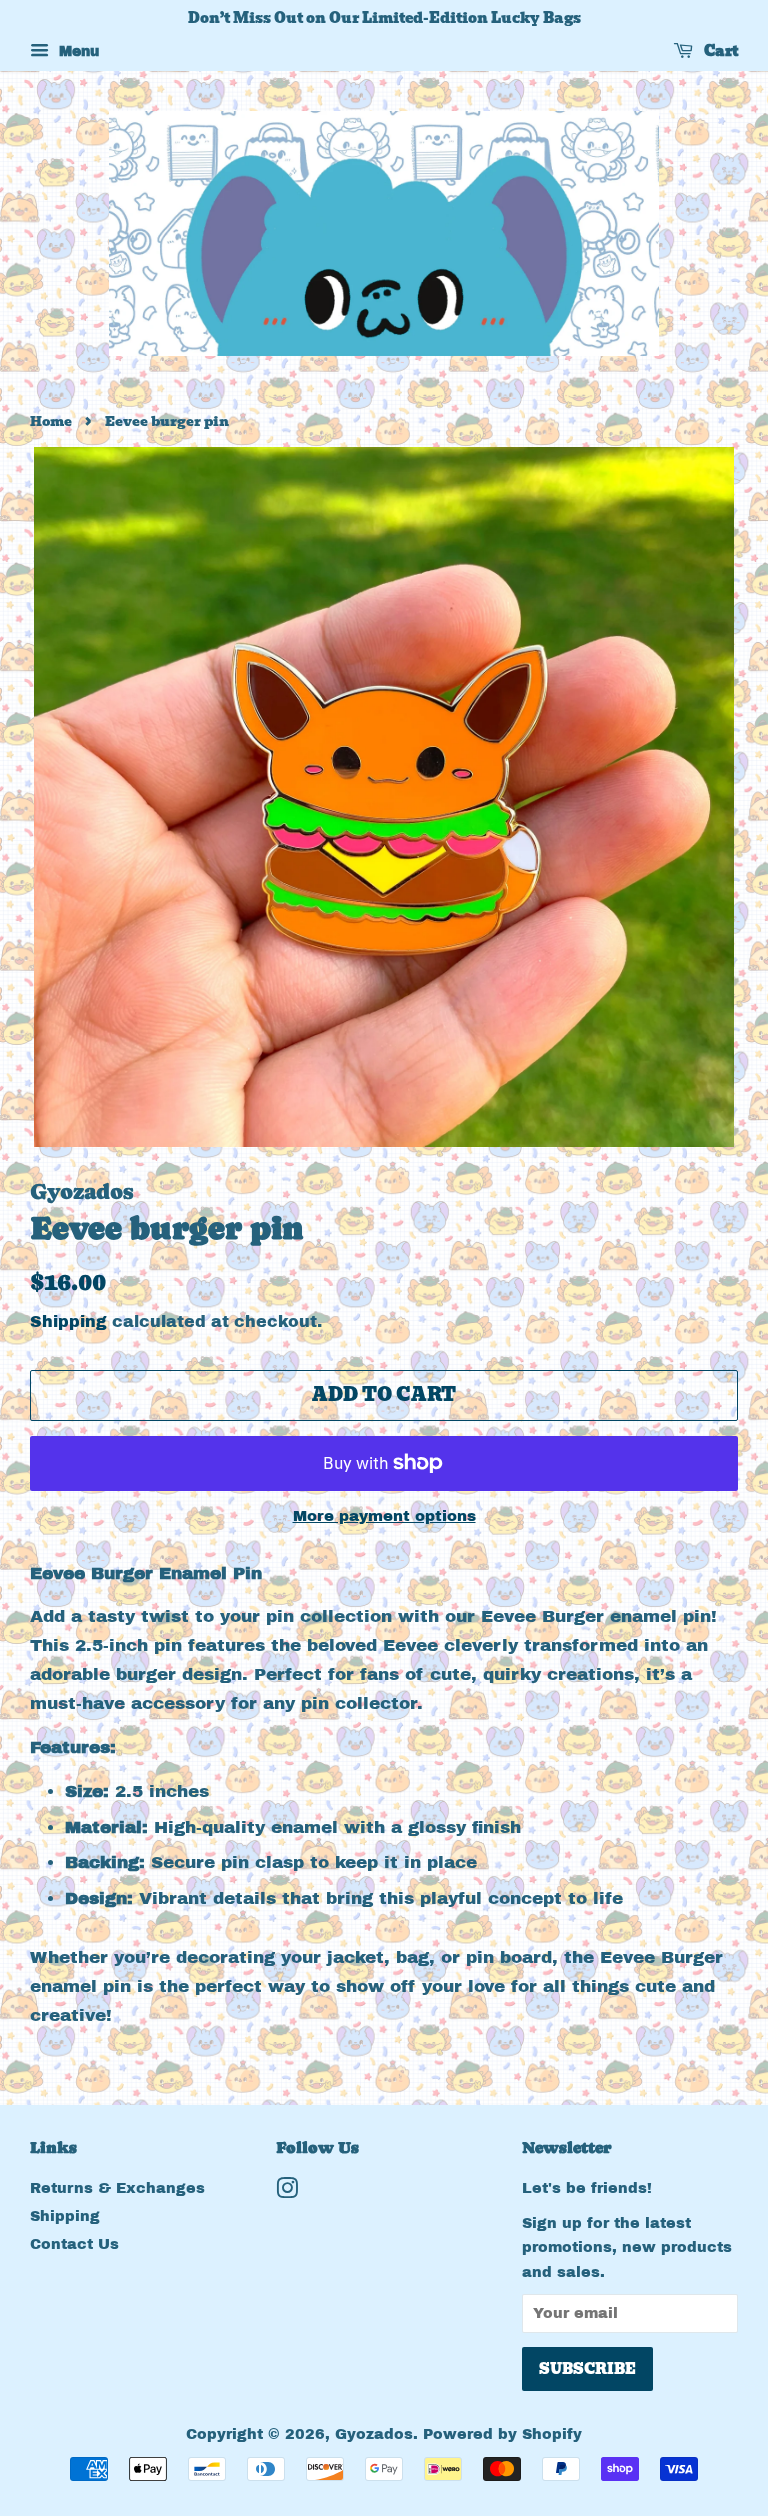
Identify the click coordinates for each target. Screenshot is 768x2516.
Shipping (68, 1321)
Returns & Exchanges (117, 2188)
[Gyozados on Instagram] (287, 2192)
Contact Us (74, 2244)
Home (51, 421)
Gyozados (374, 2434)
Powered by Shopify (502, 2434)
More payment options (384, 1516)
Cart (719, 51)
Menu (76, 51)
